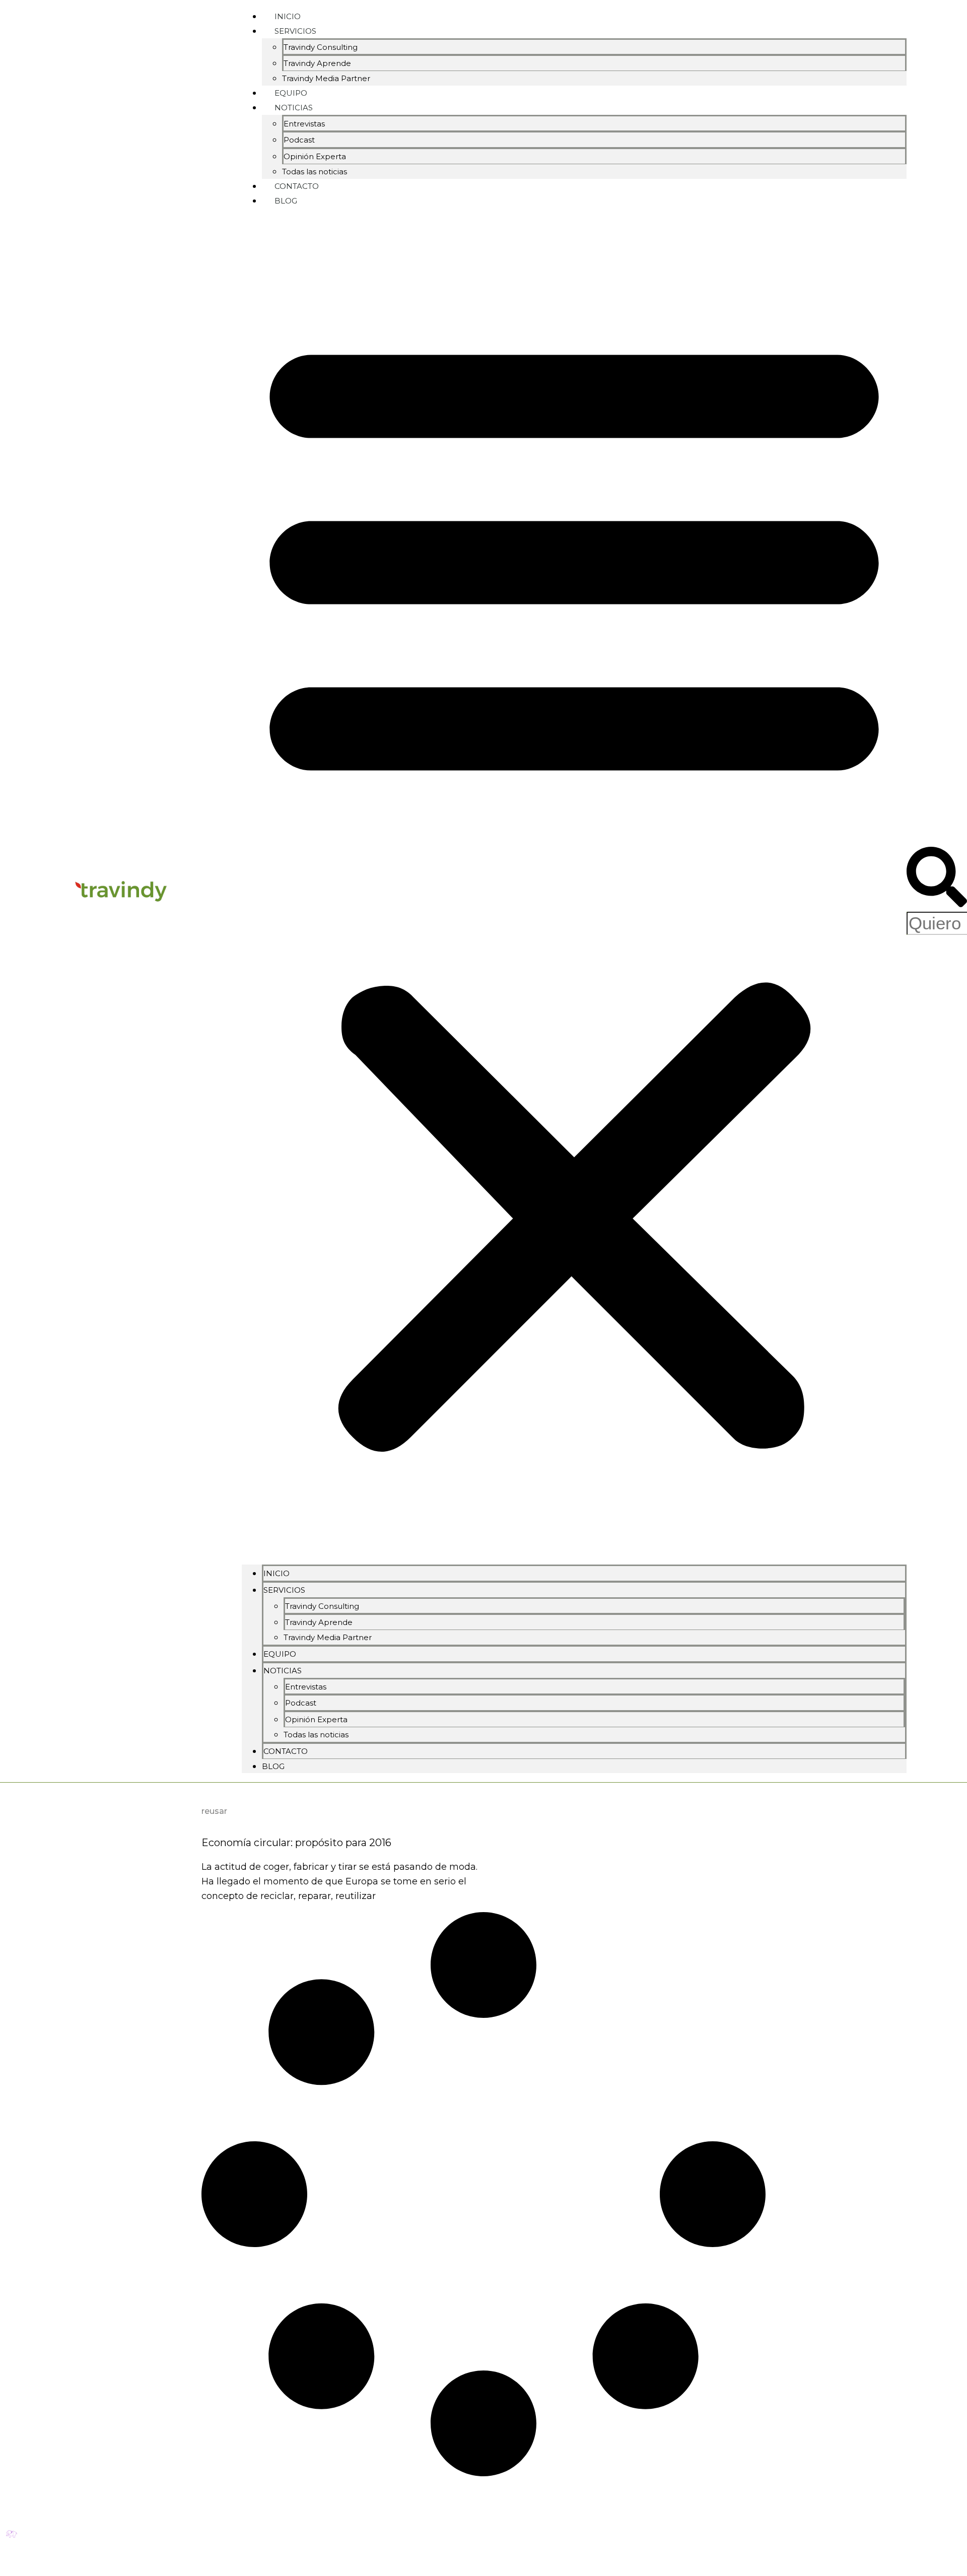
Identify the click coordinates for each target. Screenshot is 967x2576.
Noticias (294, 108)
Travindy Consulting (321, 47)
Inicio (277, 1573)
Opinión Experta (315, 156)
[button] (574, 886)
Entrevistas (304, 124)
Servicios (295, 31)
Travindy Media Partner (326, 78)
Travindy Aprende (317, 63)
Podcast (299, 140)
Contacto (286, 1751)
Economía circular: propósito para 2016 (296, 1843)
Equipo (280, 1654)
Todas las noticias (316, 1735)
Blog (286, 201)
